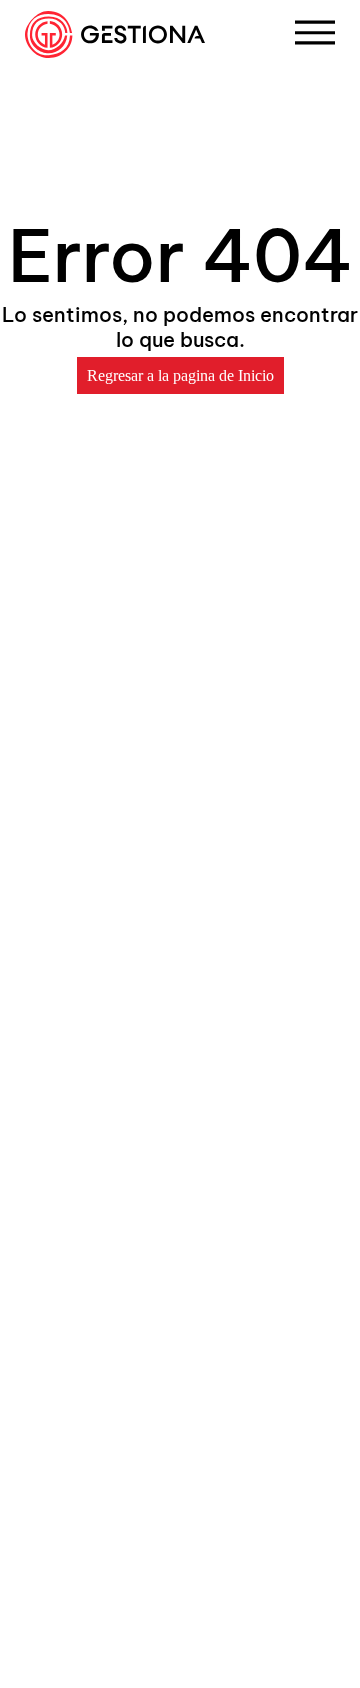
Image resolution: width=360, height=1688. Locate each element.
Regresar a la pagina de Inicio (180, 375)
